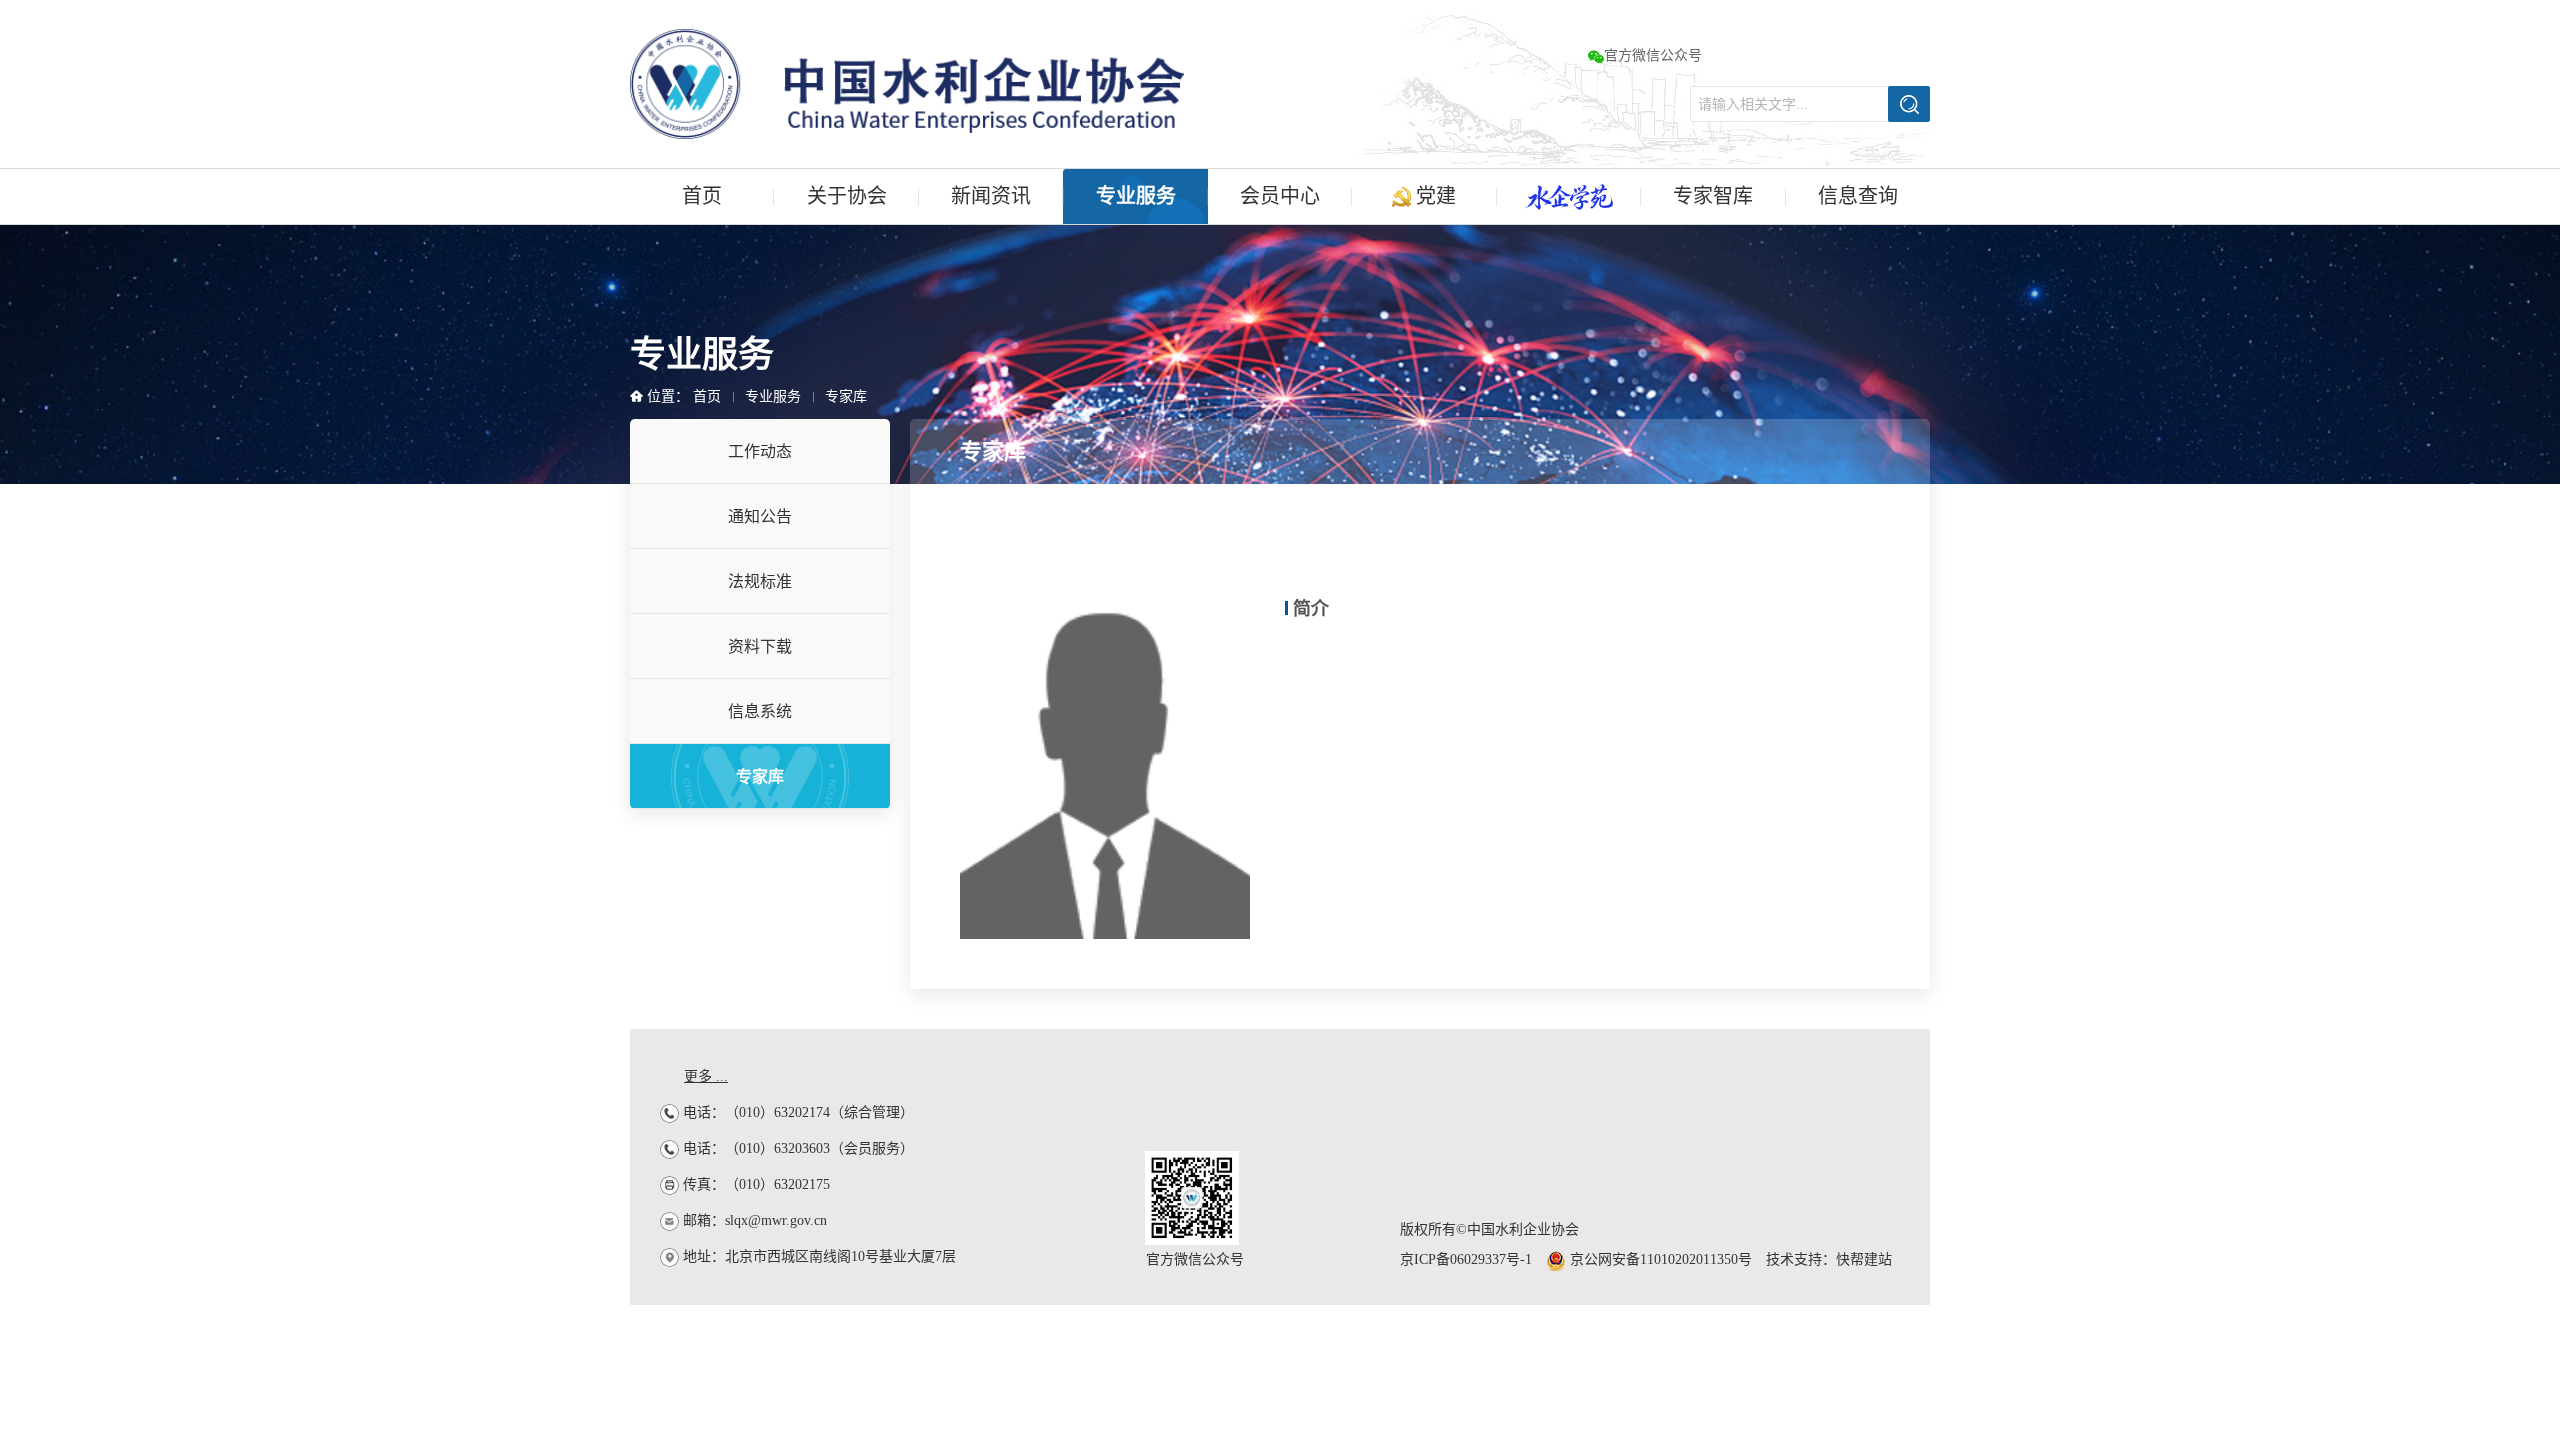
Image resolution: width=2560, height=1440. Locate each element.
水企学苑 (1569, 196)
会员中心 (1280, 196)
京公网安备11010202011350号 (1659, 1259)
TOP (2488, 1131)
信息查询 (1858, 196)
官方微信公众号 (1653, 55)
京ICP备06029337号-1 (1466, 1259)
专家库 (846, 396)
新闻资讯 (991, 196)
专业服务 (1136, 196)
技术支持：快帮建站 (1829, 1259)
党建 (1433, 196)
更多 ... (706, 1076)
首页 (702, 196)
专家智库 (1713, 196)
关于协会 (847, 196)
